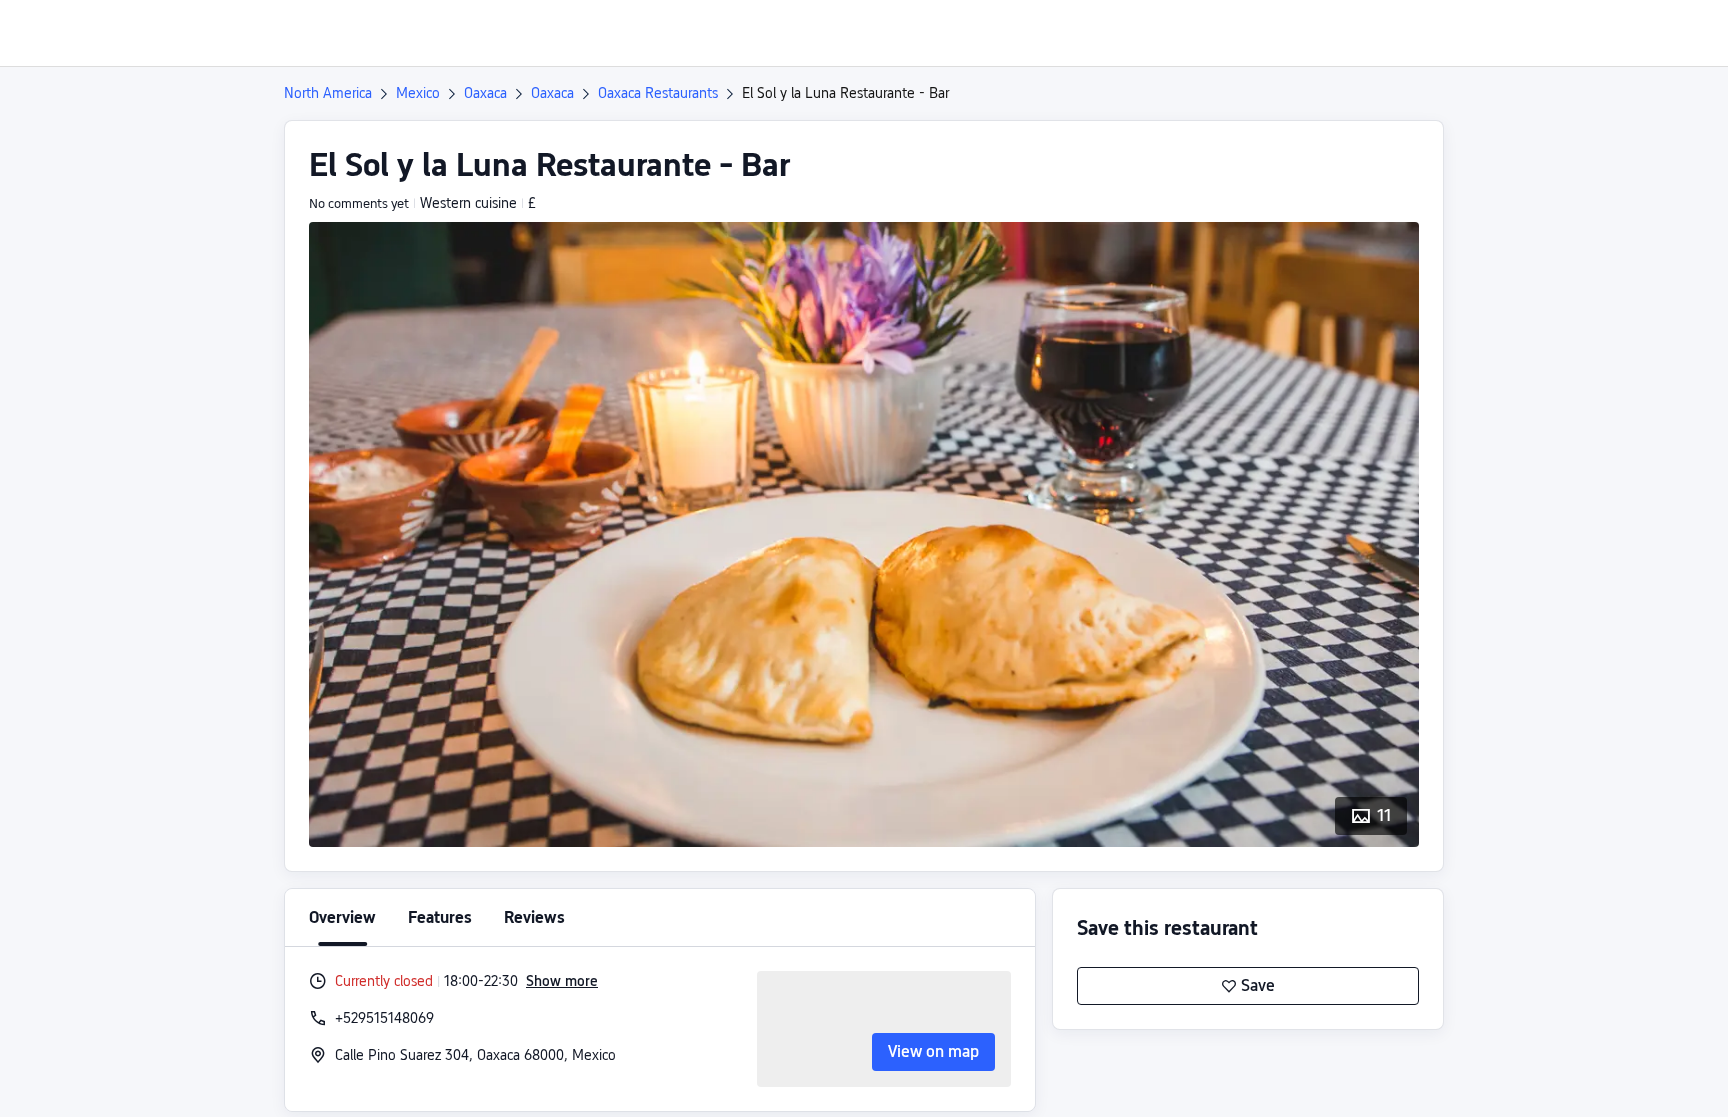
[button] (1561, 33)
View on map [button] (933, 1051)
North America (328, 93)
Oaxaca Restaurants (658, 93)
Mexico (418, 93)
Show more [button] (562, 981)
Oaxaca (485, 93)
